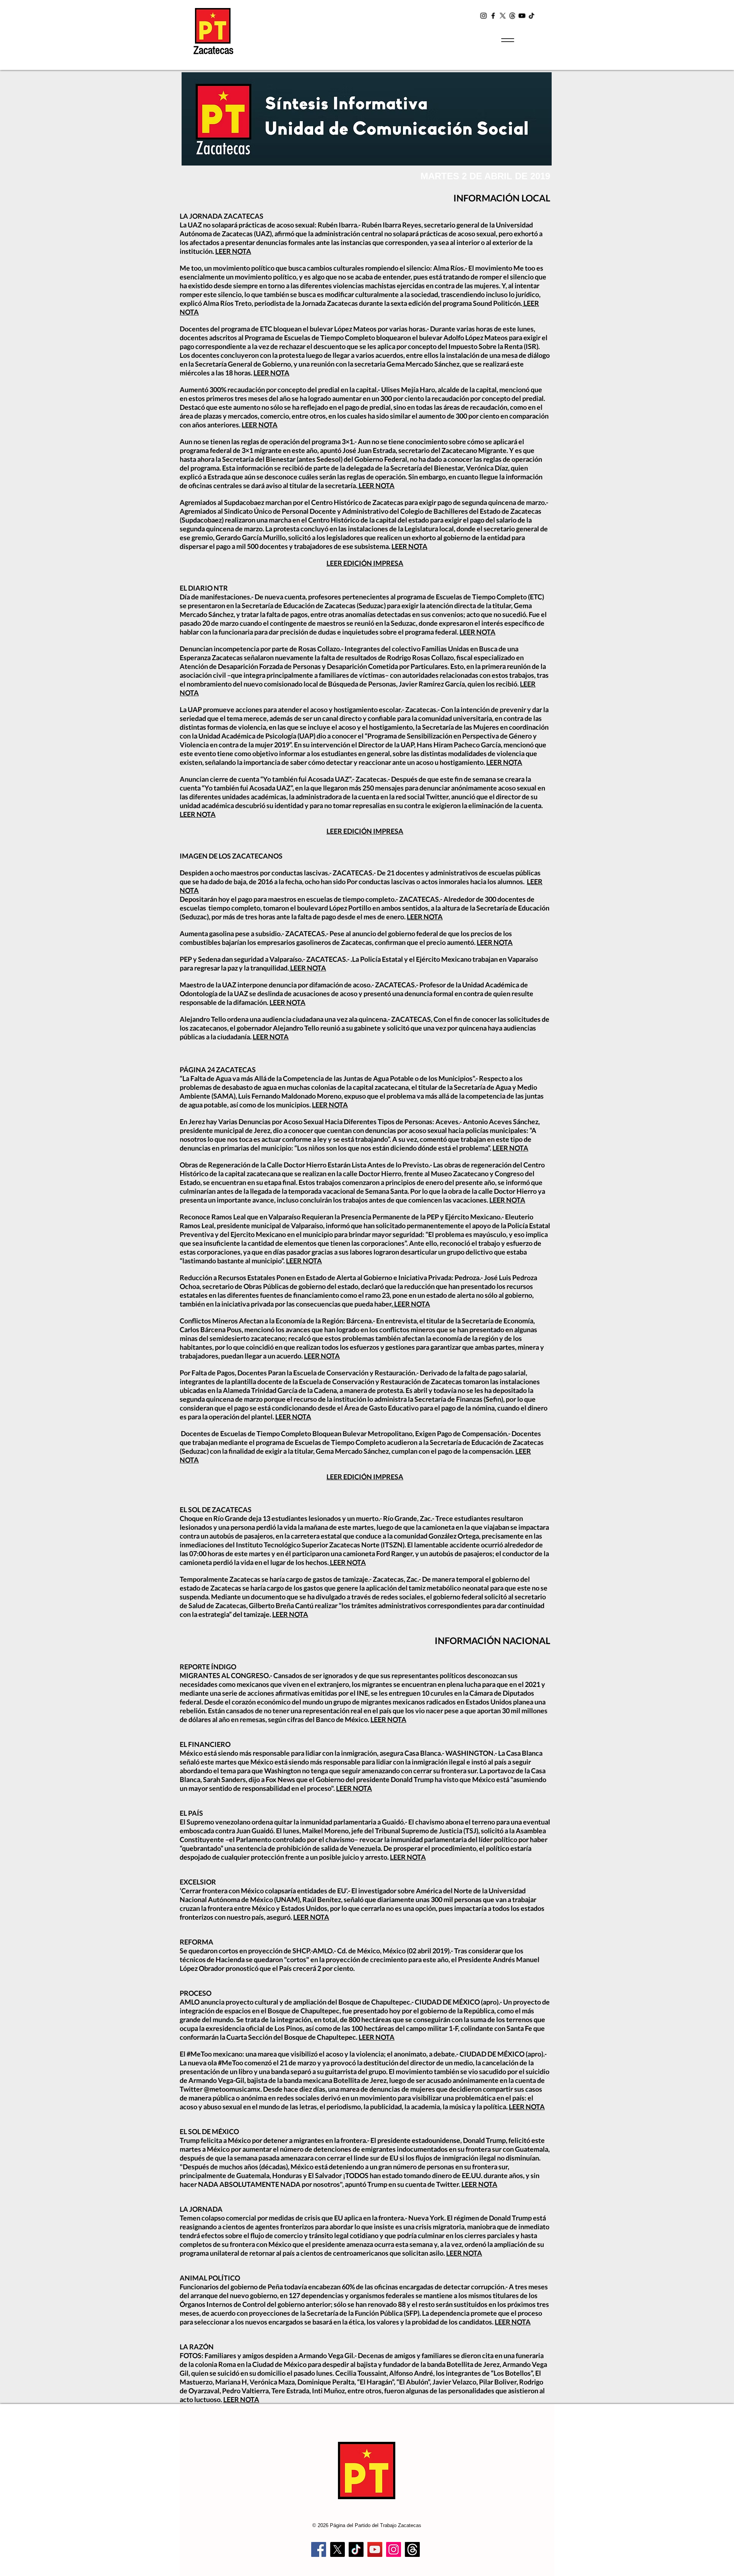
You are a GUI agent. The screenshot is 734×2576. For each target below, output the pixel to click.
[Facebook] (493, 16)
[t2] (512, 16)
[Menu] (507, 40)
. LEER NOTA (411, 1304)
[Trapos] (412, 2549)
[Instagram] (484, 16)
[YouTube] (522, 16)
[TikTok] (531, 16)
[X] (503, 16)
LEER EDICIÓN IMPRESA (365, 563)
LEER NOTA (233, 251)
